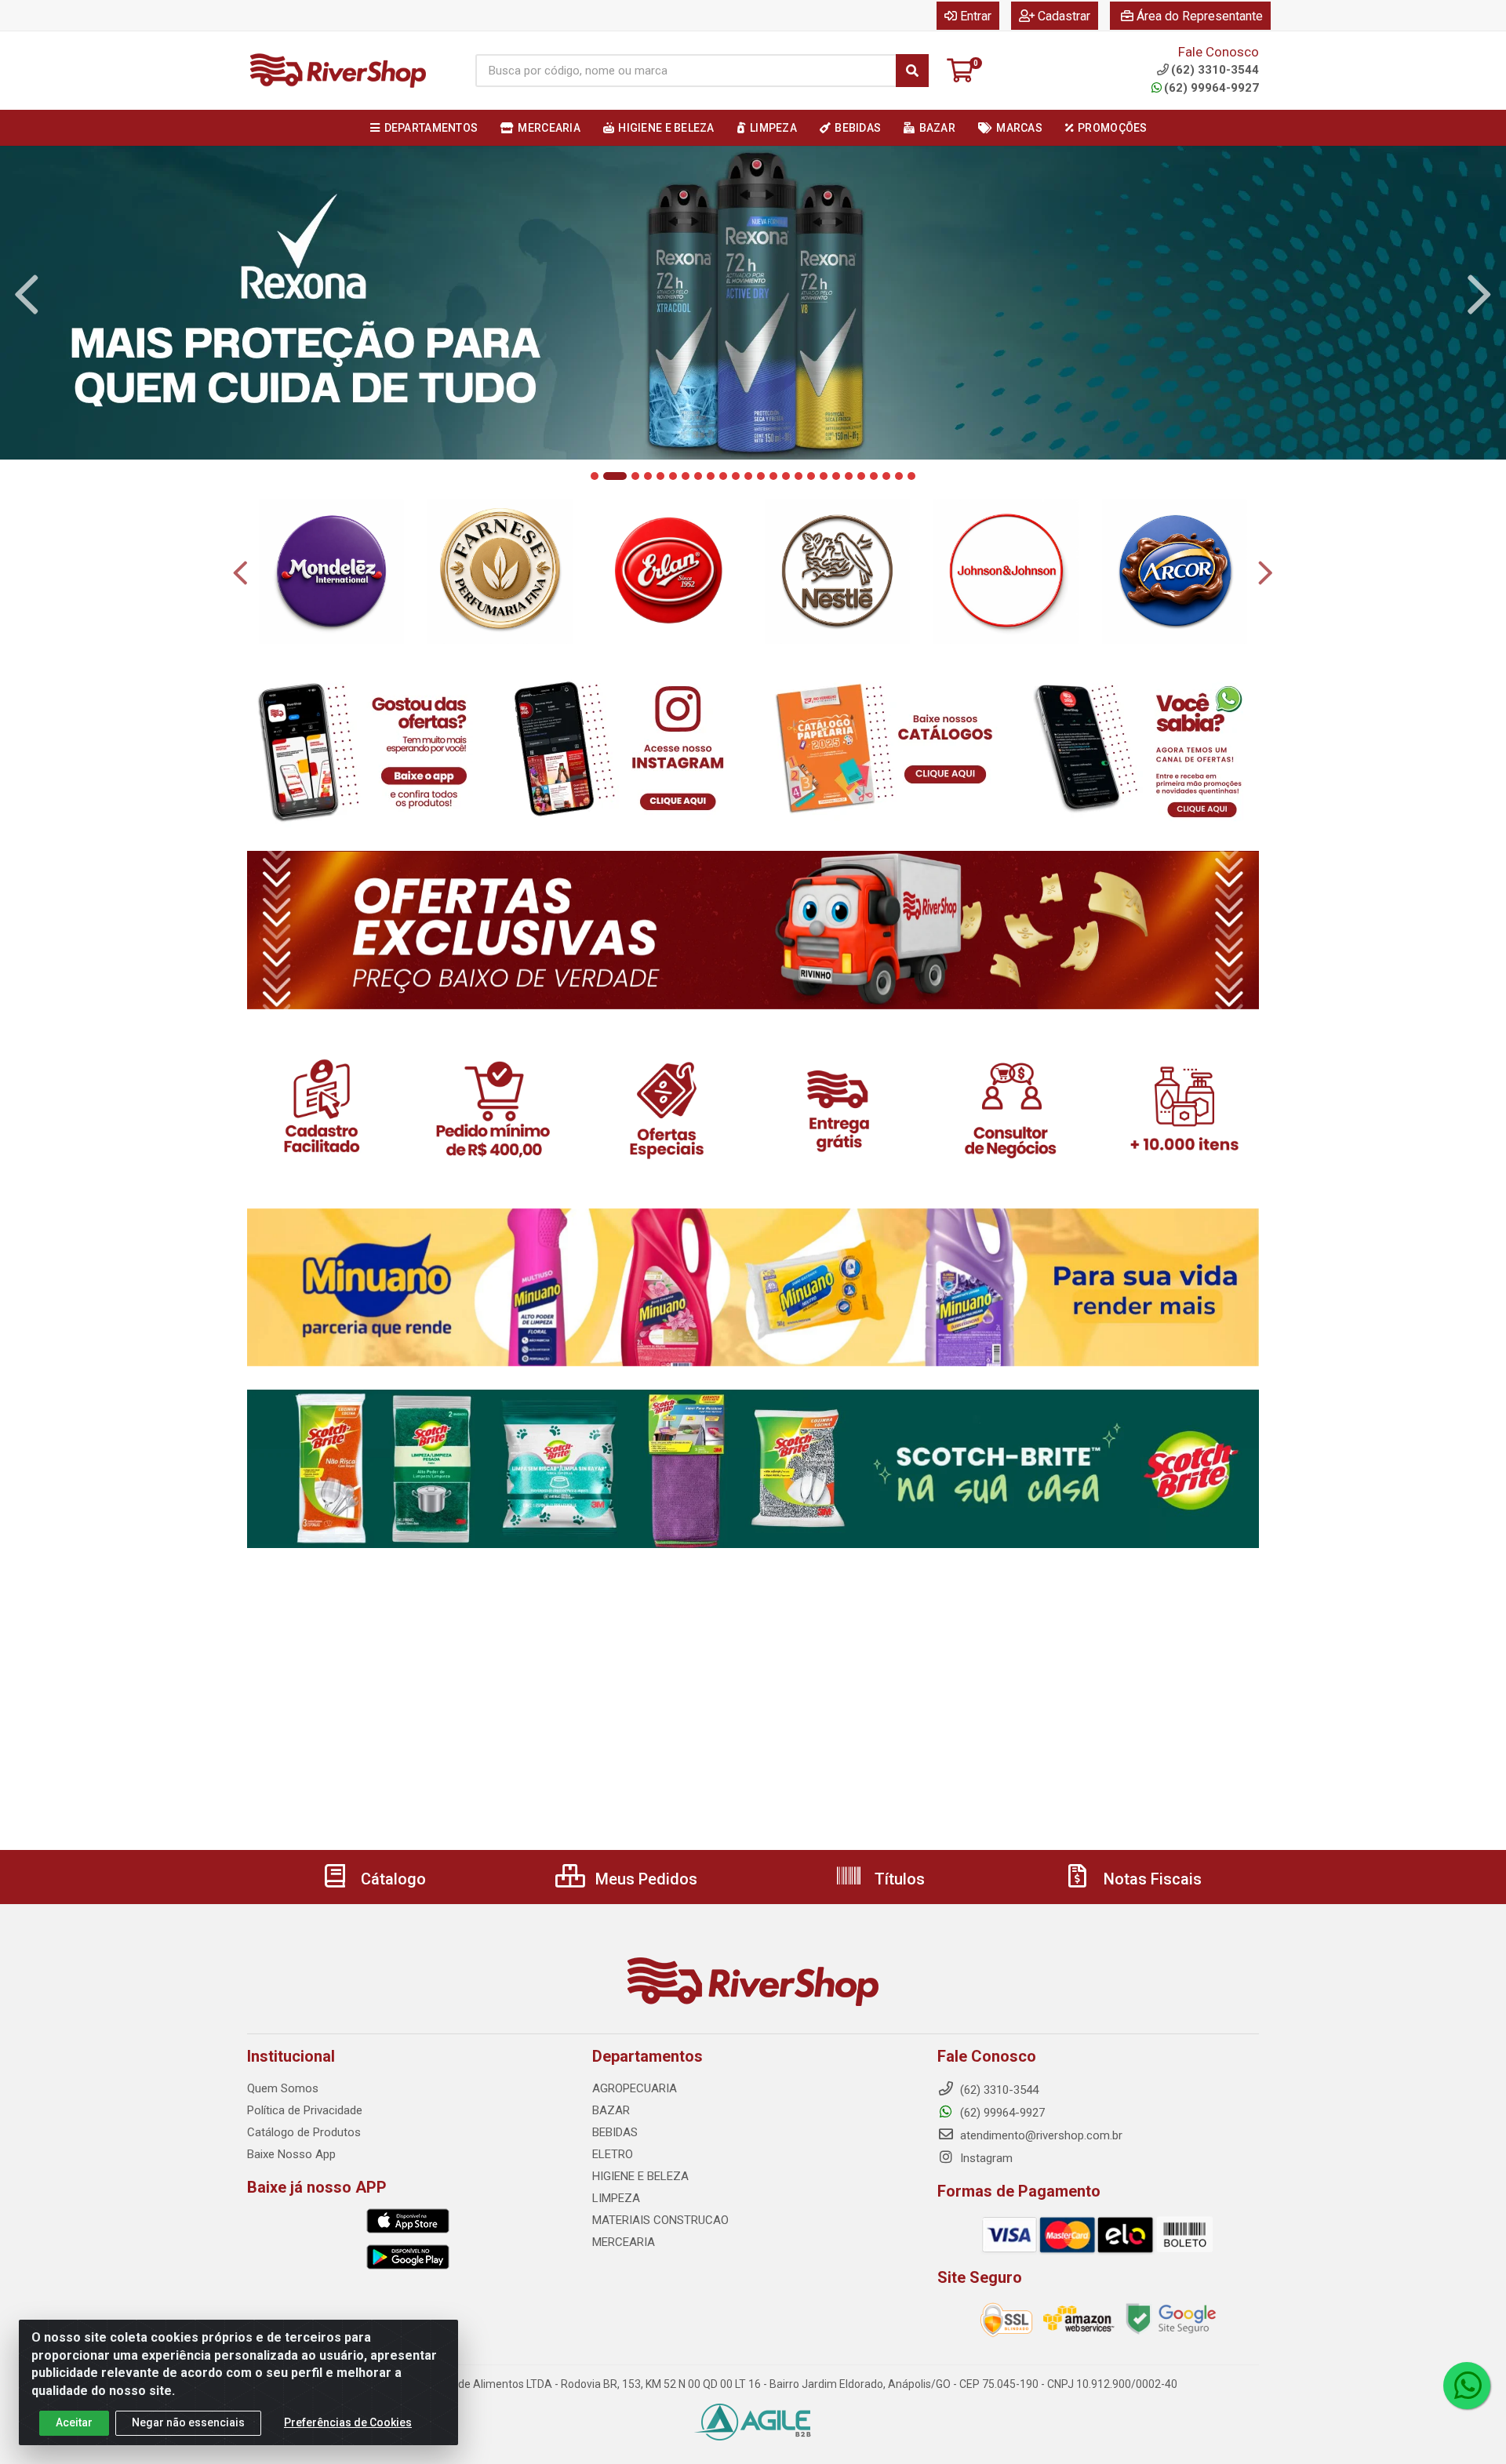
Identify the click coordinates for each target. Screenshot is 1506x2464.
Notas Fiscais (1151, 1879)
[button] (595, 476)
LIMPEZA (616, 2198)
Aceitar (74, 2422)
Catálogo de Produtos (304, 2132)
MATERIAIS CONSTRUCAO (660, 2220)
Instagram (985, 2158)
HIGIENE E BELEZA (640, 2176)
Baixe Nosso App (291, 2154)
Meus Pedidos (644, 1879)
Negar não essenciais (188, 2422)
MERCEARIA (624, 2242)
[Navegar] (27, 295)
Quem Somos (283, 2088)
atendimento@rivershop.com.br (1040, 2135)
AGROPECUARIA (635, 2088)
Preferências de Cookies (348, 2422)
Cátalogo (391, 1879)
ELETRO (613, 2154)
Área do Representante (1200, 16)
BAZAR (611, 2110)
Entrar (976, 16)
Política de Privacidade (305, 2110)
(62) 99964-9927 (1211, 88)
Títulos (898, 1879)
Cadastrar (1064, 16)
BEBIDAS (615, 2132)
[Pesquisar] (912, 71)
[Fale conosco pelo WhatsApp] (1467, 2386)
